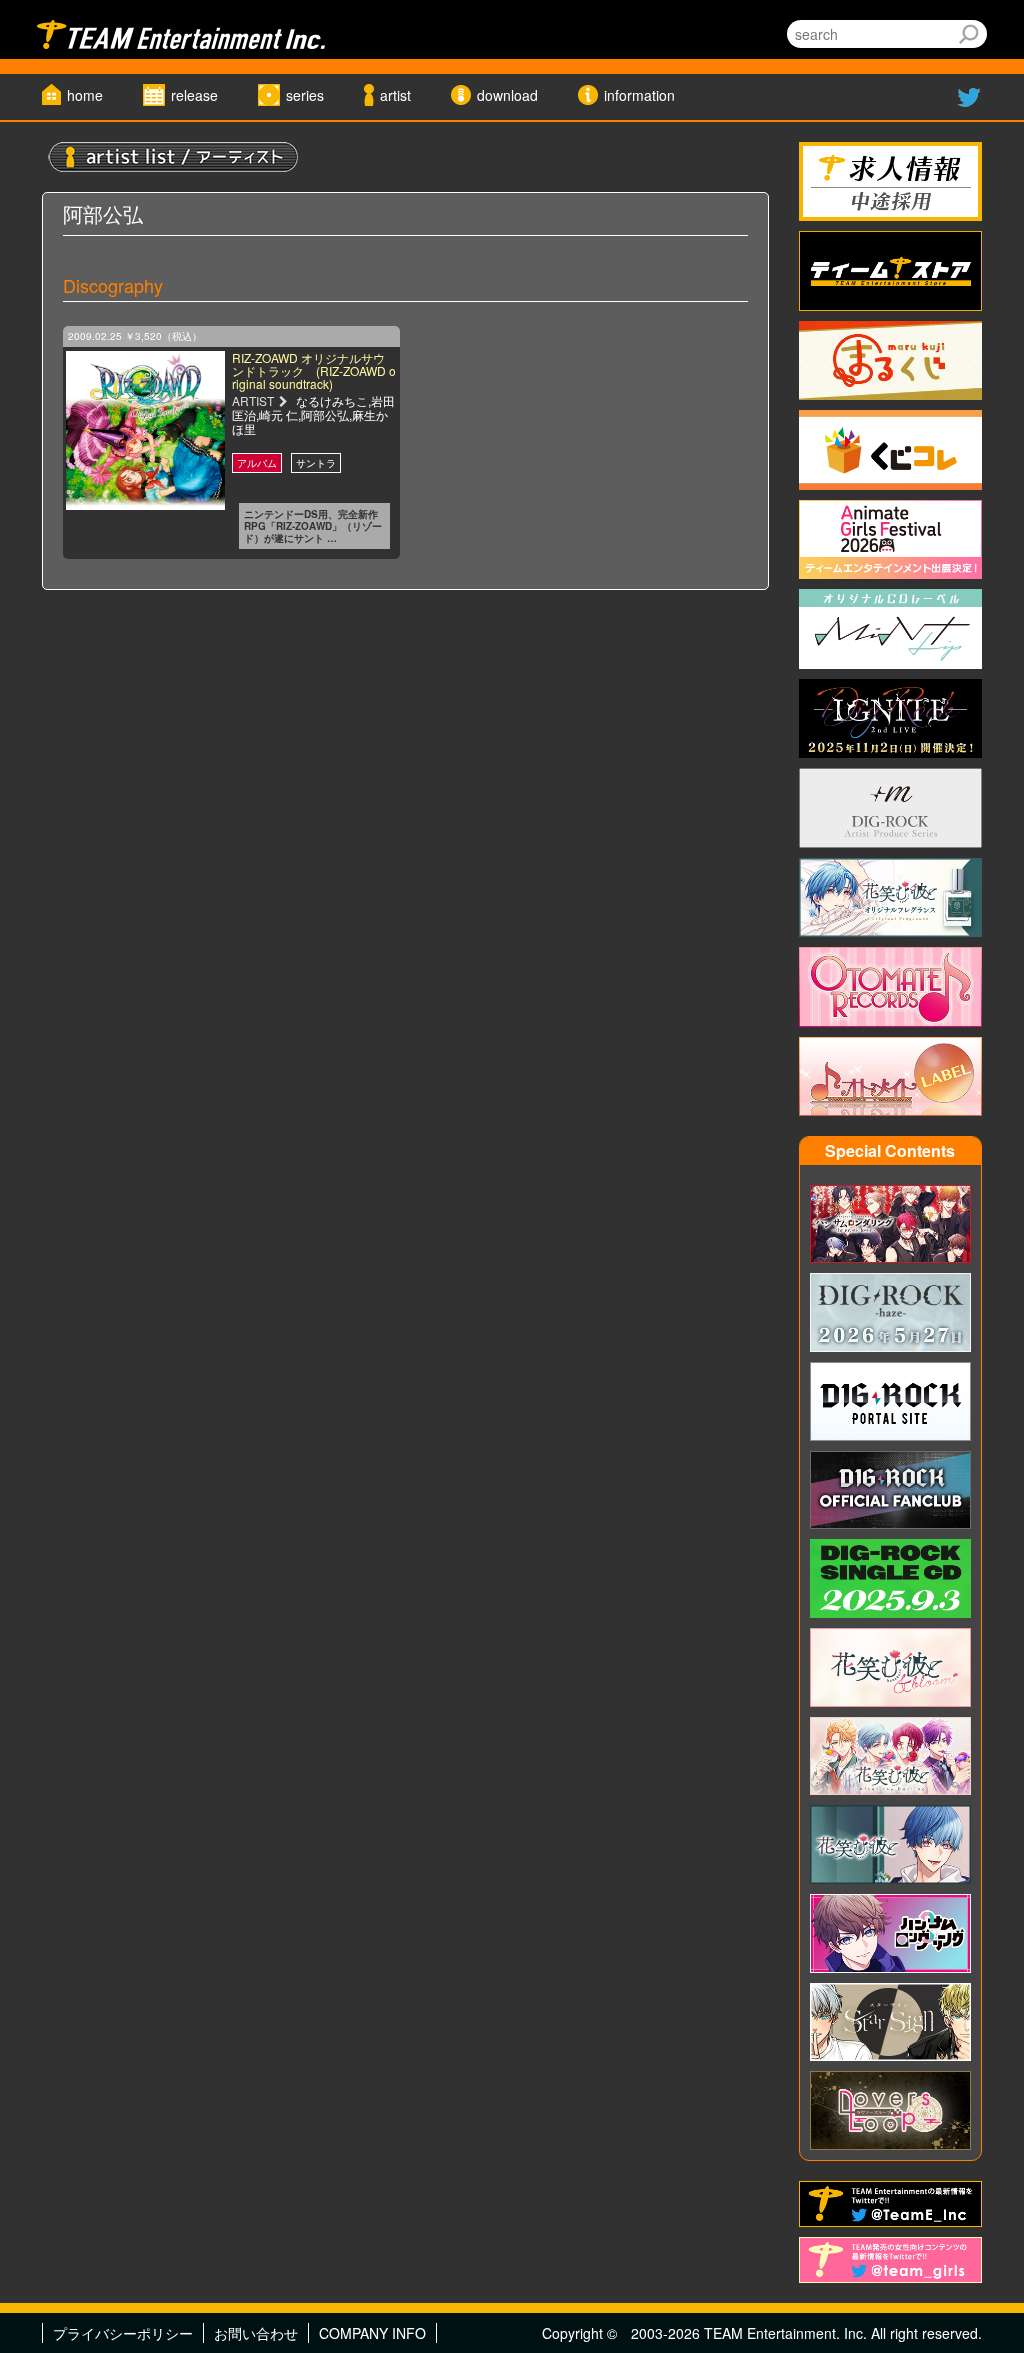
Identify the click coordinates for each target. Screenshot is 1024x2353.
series (305, 95)
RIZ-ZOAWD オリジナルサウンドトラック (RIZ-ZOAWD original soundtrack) (314, 370)
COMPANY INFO (372, 2333)
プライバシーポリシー (123, 2333)
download (507, 95)
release (194, 95)
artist (395, 95)
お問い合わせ (256, 2333)
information (639, 95)
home (85, 95)
